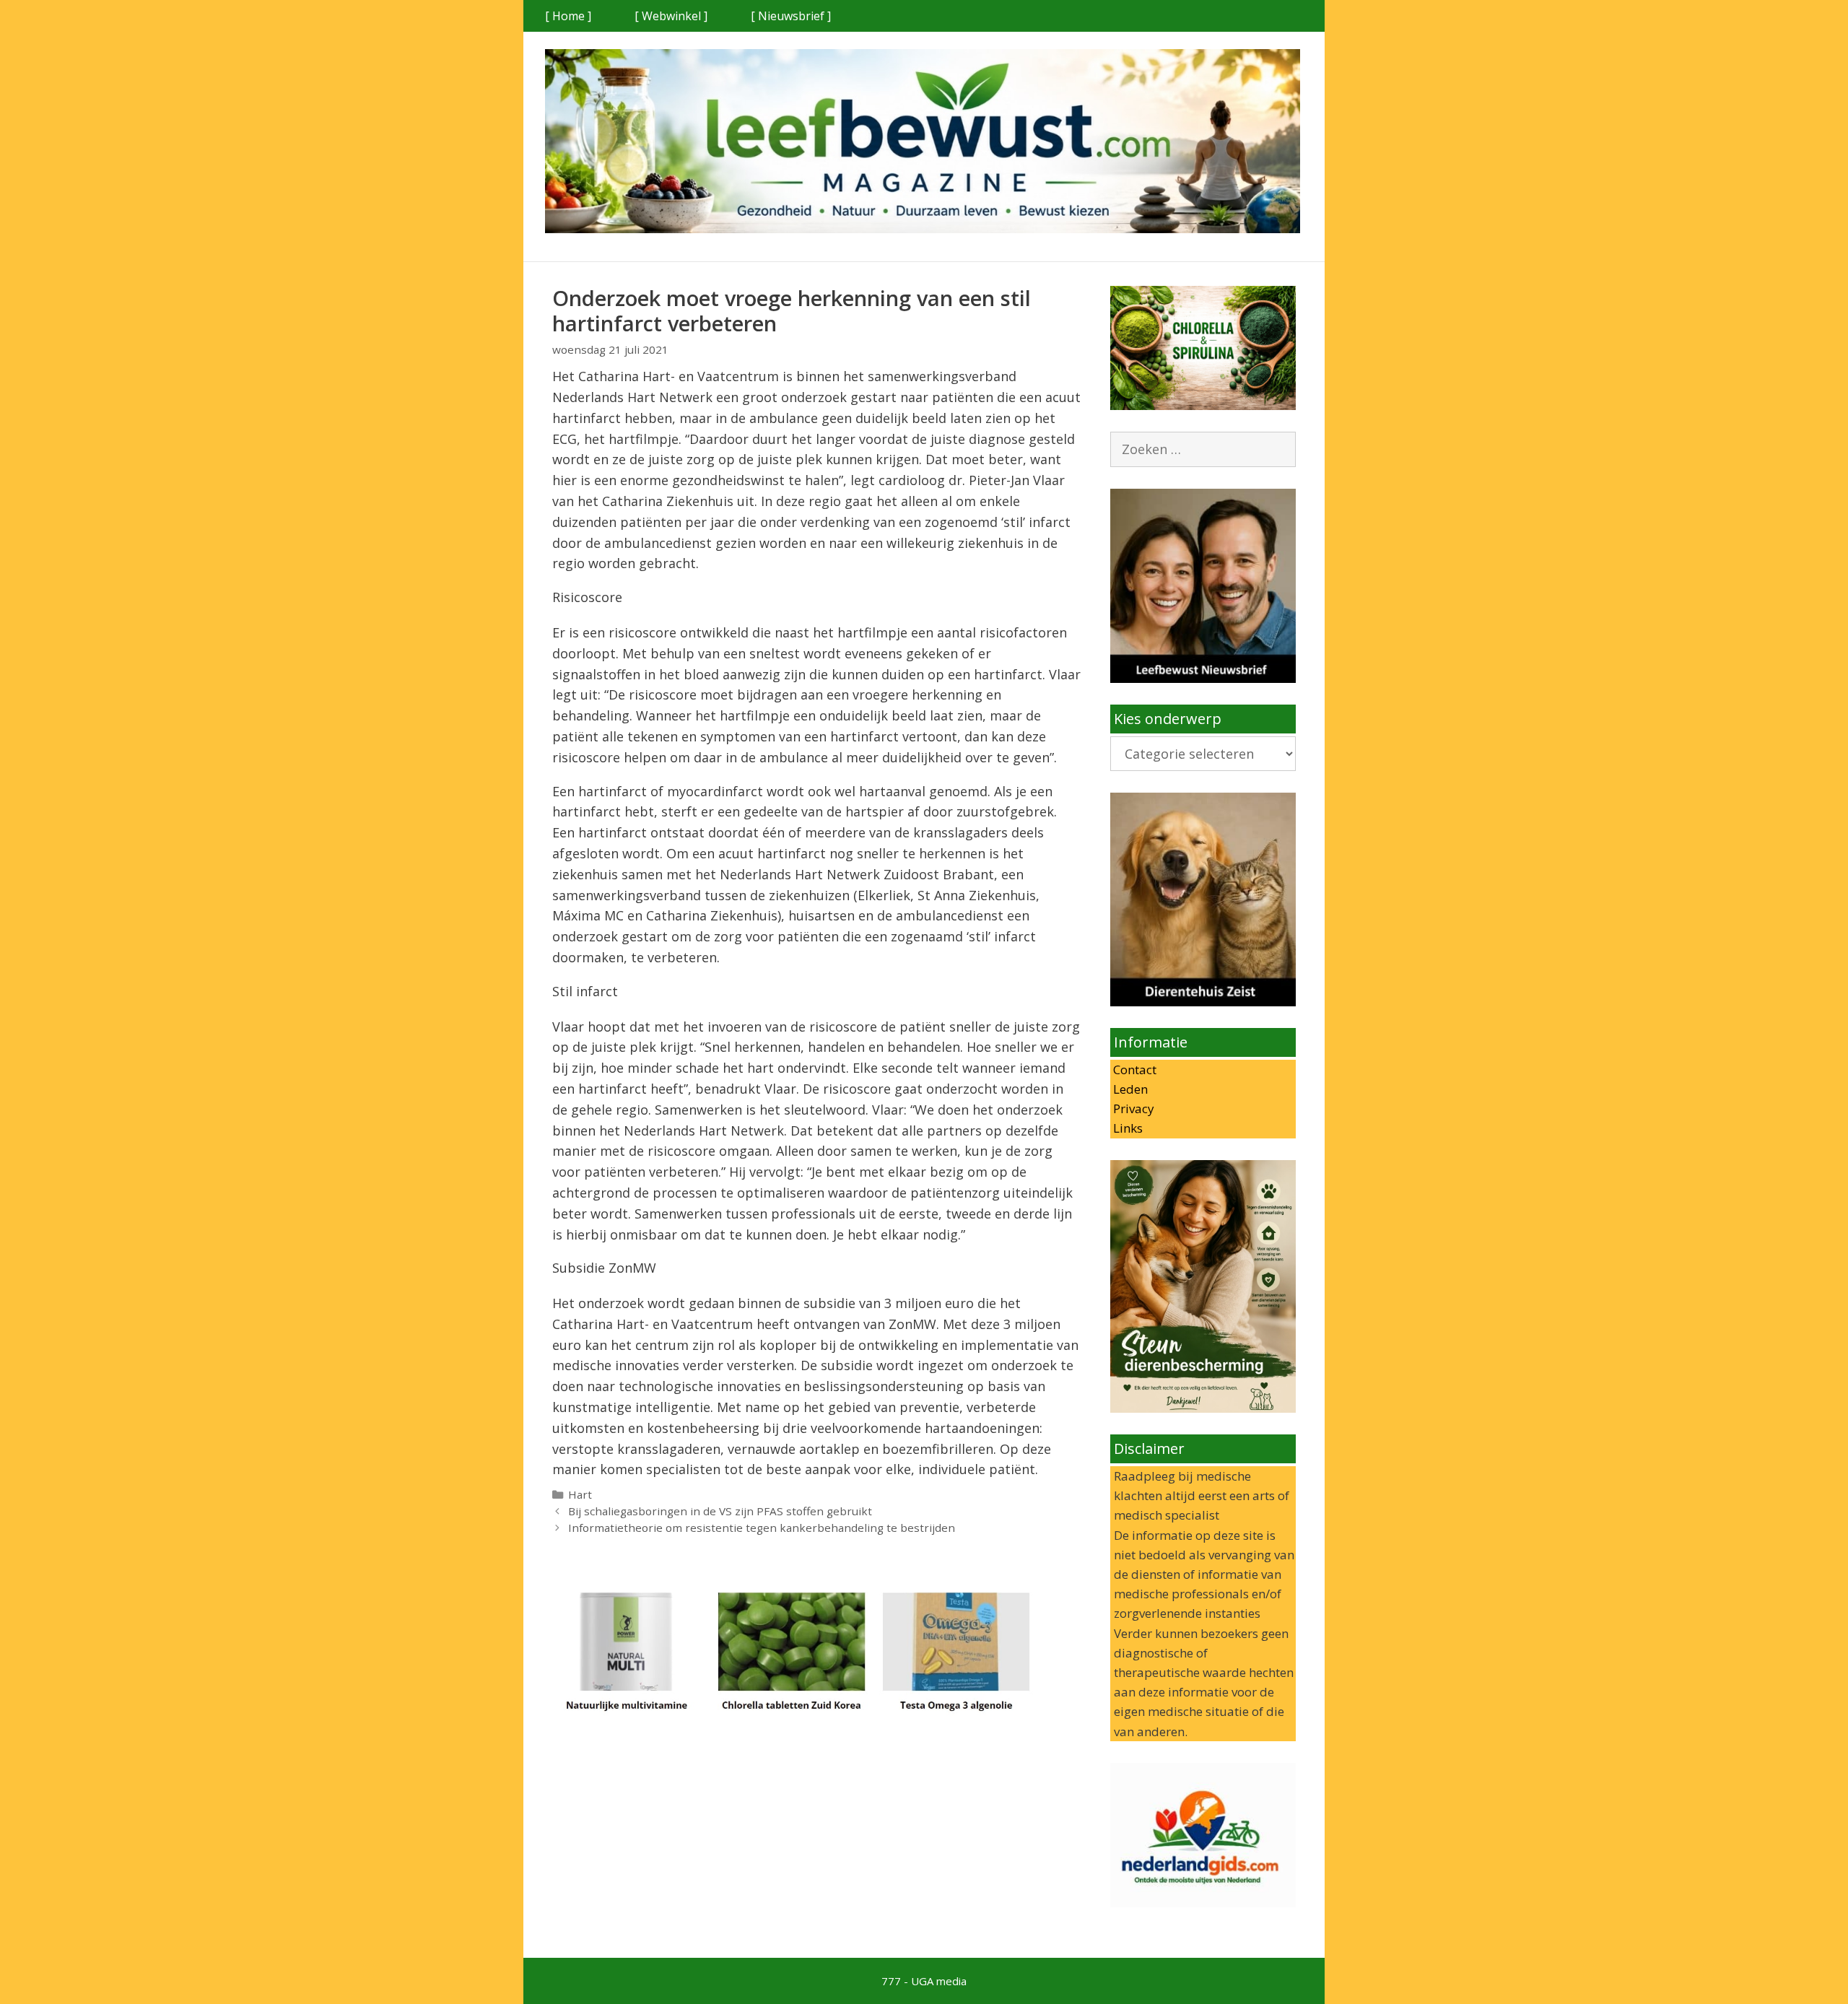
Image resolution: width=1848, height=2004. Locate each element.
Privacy (1132, 1108)
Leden (1129, 1089)
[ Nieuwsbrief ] (791, 16)
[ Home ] (568, 16)
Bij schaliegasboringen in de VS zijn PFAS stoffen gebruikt (720, 1511)
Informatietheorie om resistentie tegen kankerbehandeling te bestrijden (762, 1528)
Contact (1133, 1069)
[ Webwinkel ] (671, 16)
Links (1126, 1128)
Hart (580, 1494)
